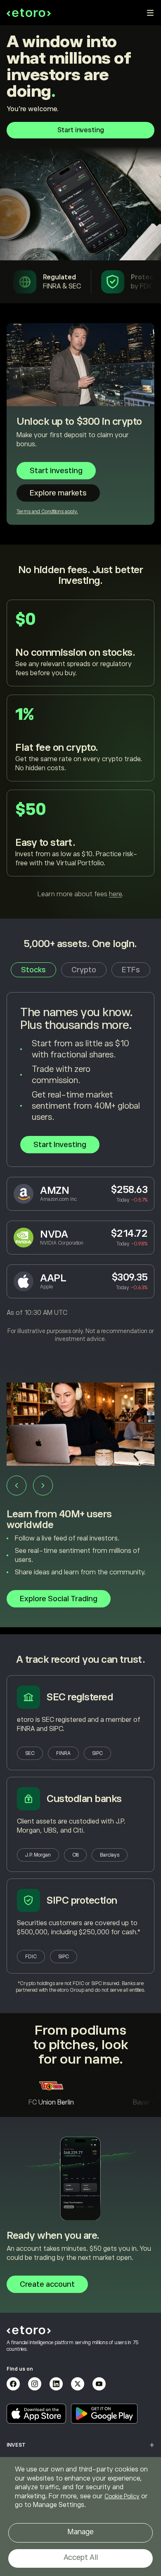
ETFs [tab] (131, 970)
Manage (80, 2532)
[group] (80, 1499)
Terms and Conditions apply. (47, 512)
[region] (80, 2516)
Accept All (81, 2557)
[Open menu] (150, 13)
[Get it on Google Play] (104, 2414)
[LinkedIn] (56, 2384)
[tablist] (80, 970)
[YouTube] (99, 2384)
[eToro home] (29, 13)
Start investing (81, 130)
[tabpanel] (80, 1168)
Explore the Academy (57, 1597)
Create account (47, 2284)
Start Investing (60, 1145)
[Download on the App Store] (36, 2414)
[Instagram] (35, 2384)
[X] (78, 2384)
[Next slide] (43, 1486)
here (115, 894)
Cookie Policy (122, 2496)
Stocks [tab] (33, 970)
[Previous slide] (17, 1486)
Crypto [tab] (84, 970)
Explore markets (58, 493)
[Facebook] (13, 2384)
